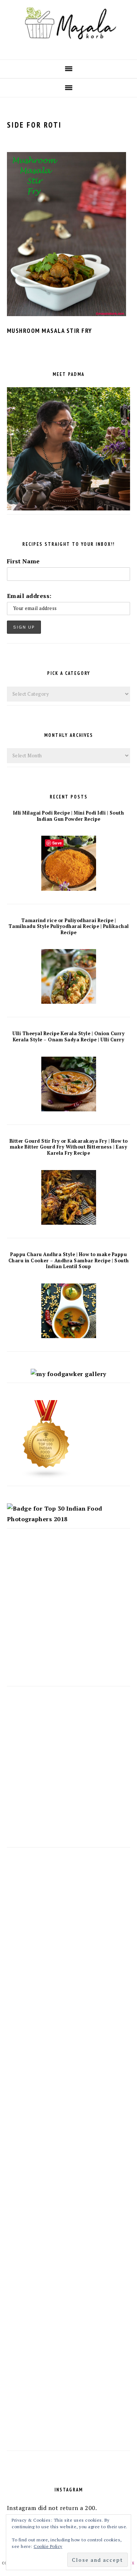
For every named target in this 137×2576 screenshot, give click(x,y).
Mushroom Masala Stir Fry (50, 331)
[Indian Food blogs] (46, 1477)
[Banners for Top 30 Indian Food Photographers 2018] (69, 1519)
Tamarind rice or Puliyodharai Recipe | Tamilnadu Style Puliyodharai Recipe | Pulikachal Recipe (69, 926)
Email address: (29, 596)
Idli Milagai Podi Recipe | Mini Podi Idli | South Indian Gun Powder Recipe (69, 816)
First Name (23, 561)
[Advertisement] (68, 1614)
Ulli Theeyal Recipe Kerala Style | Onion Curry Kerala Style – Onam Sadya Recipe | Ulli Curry (68, 1037)
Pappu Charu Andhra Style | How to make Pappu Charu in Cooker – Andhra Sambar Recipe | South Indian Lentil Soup (69, 1260)
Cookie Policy (48, 2546)
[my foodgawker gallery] (68, 1374)
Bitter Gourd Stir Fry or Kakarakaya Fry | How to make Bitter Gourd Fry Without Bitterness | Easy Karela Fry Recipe (69, 1147)
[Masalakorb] (68, 47)
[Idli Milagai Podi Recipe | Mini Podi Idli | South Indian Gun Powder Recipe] (69, 889)
